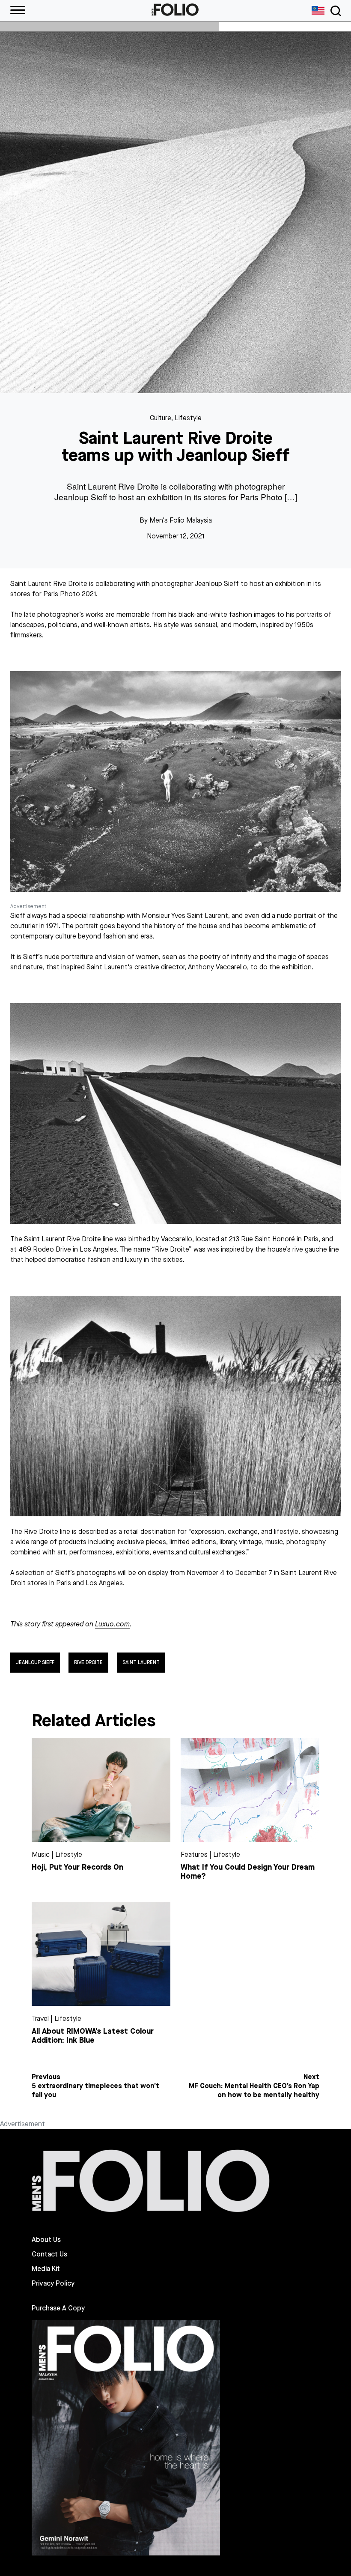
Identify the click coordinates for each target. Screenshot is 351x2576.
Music (41, 1854)
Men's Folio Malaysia (181, 520)
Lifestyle (188, 418)
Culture (161, 418)
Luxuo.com (112, 1624)
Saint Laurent (141, 1662)
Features (194, 1854)
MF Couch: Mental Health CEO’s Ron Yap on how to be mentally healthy (254, 2090)
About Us (46, 2240)
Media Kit (46, 2269)
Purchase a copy (58, 2308)
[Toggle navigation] (334, 11)
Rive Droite (88, 1662)
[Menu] (18, 11)
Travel (40, 2019)
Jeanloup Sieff (35, 1662)
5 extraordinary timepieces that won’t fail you (95, 2090)
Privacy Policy (53, 2283)
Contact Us (49, 2254)
